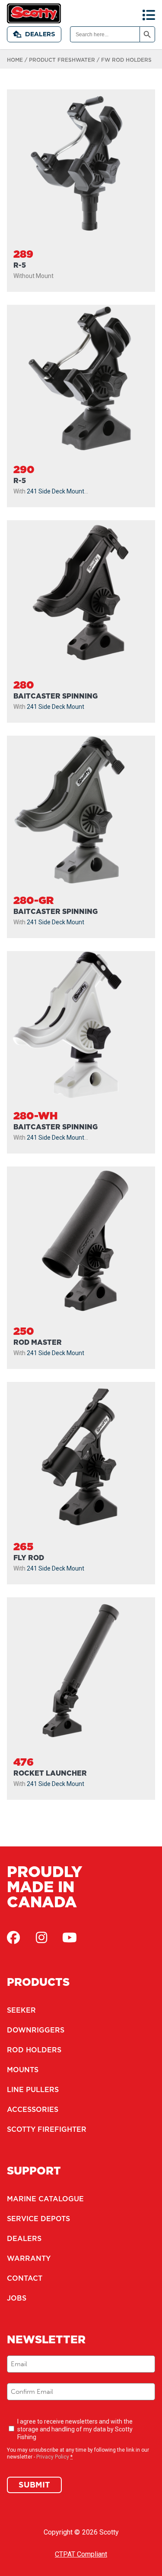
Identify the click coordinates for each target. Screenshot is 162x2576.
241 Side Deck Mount (56, 491)
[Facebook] (13, 1938)
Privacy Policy (53, 2457)
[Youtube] (70, 1938)
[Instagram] (41, 1938)
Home (15, 60)
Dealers (40, 34)
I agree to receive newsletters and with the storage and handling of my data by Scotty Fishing (75, 2429)
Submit (34, 2485)
